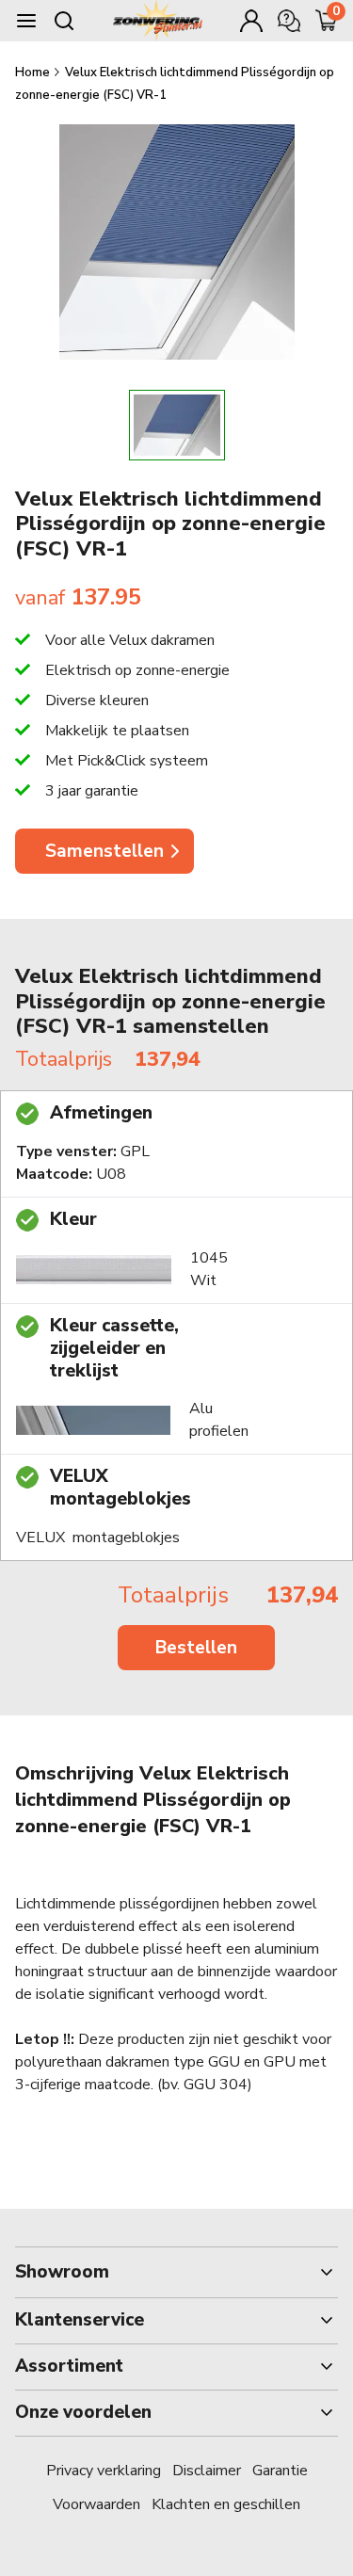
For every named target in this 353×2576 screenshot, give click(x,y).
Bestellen (196, 1648)
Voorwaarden (96, 2504)
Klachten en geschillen (226, 2504)
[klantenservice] (289, 21)
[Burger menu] (26, 21)
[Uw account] (251, 21)
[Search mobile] (64, 21)
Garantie (280, 2471)
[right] (287, 425)
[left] (66, 425)
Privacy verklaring (104, 2471)
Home (34, 72)
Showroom (62, 2272)
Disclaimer (207, 2471)
